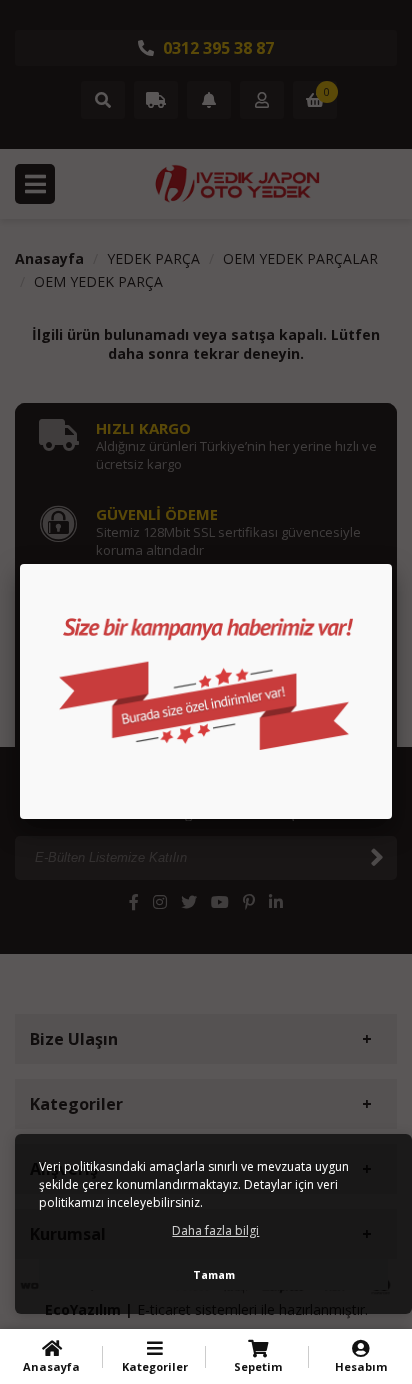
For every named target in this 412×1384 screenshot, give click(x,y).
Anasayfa (51, 1366)
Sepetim (258, 1366)
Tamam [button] (214, 1274)
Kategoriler (155, 1366)
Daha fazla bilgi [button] (215, 1230)
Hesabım (361, 1366)
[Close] (392, 564)
